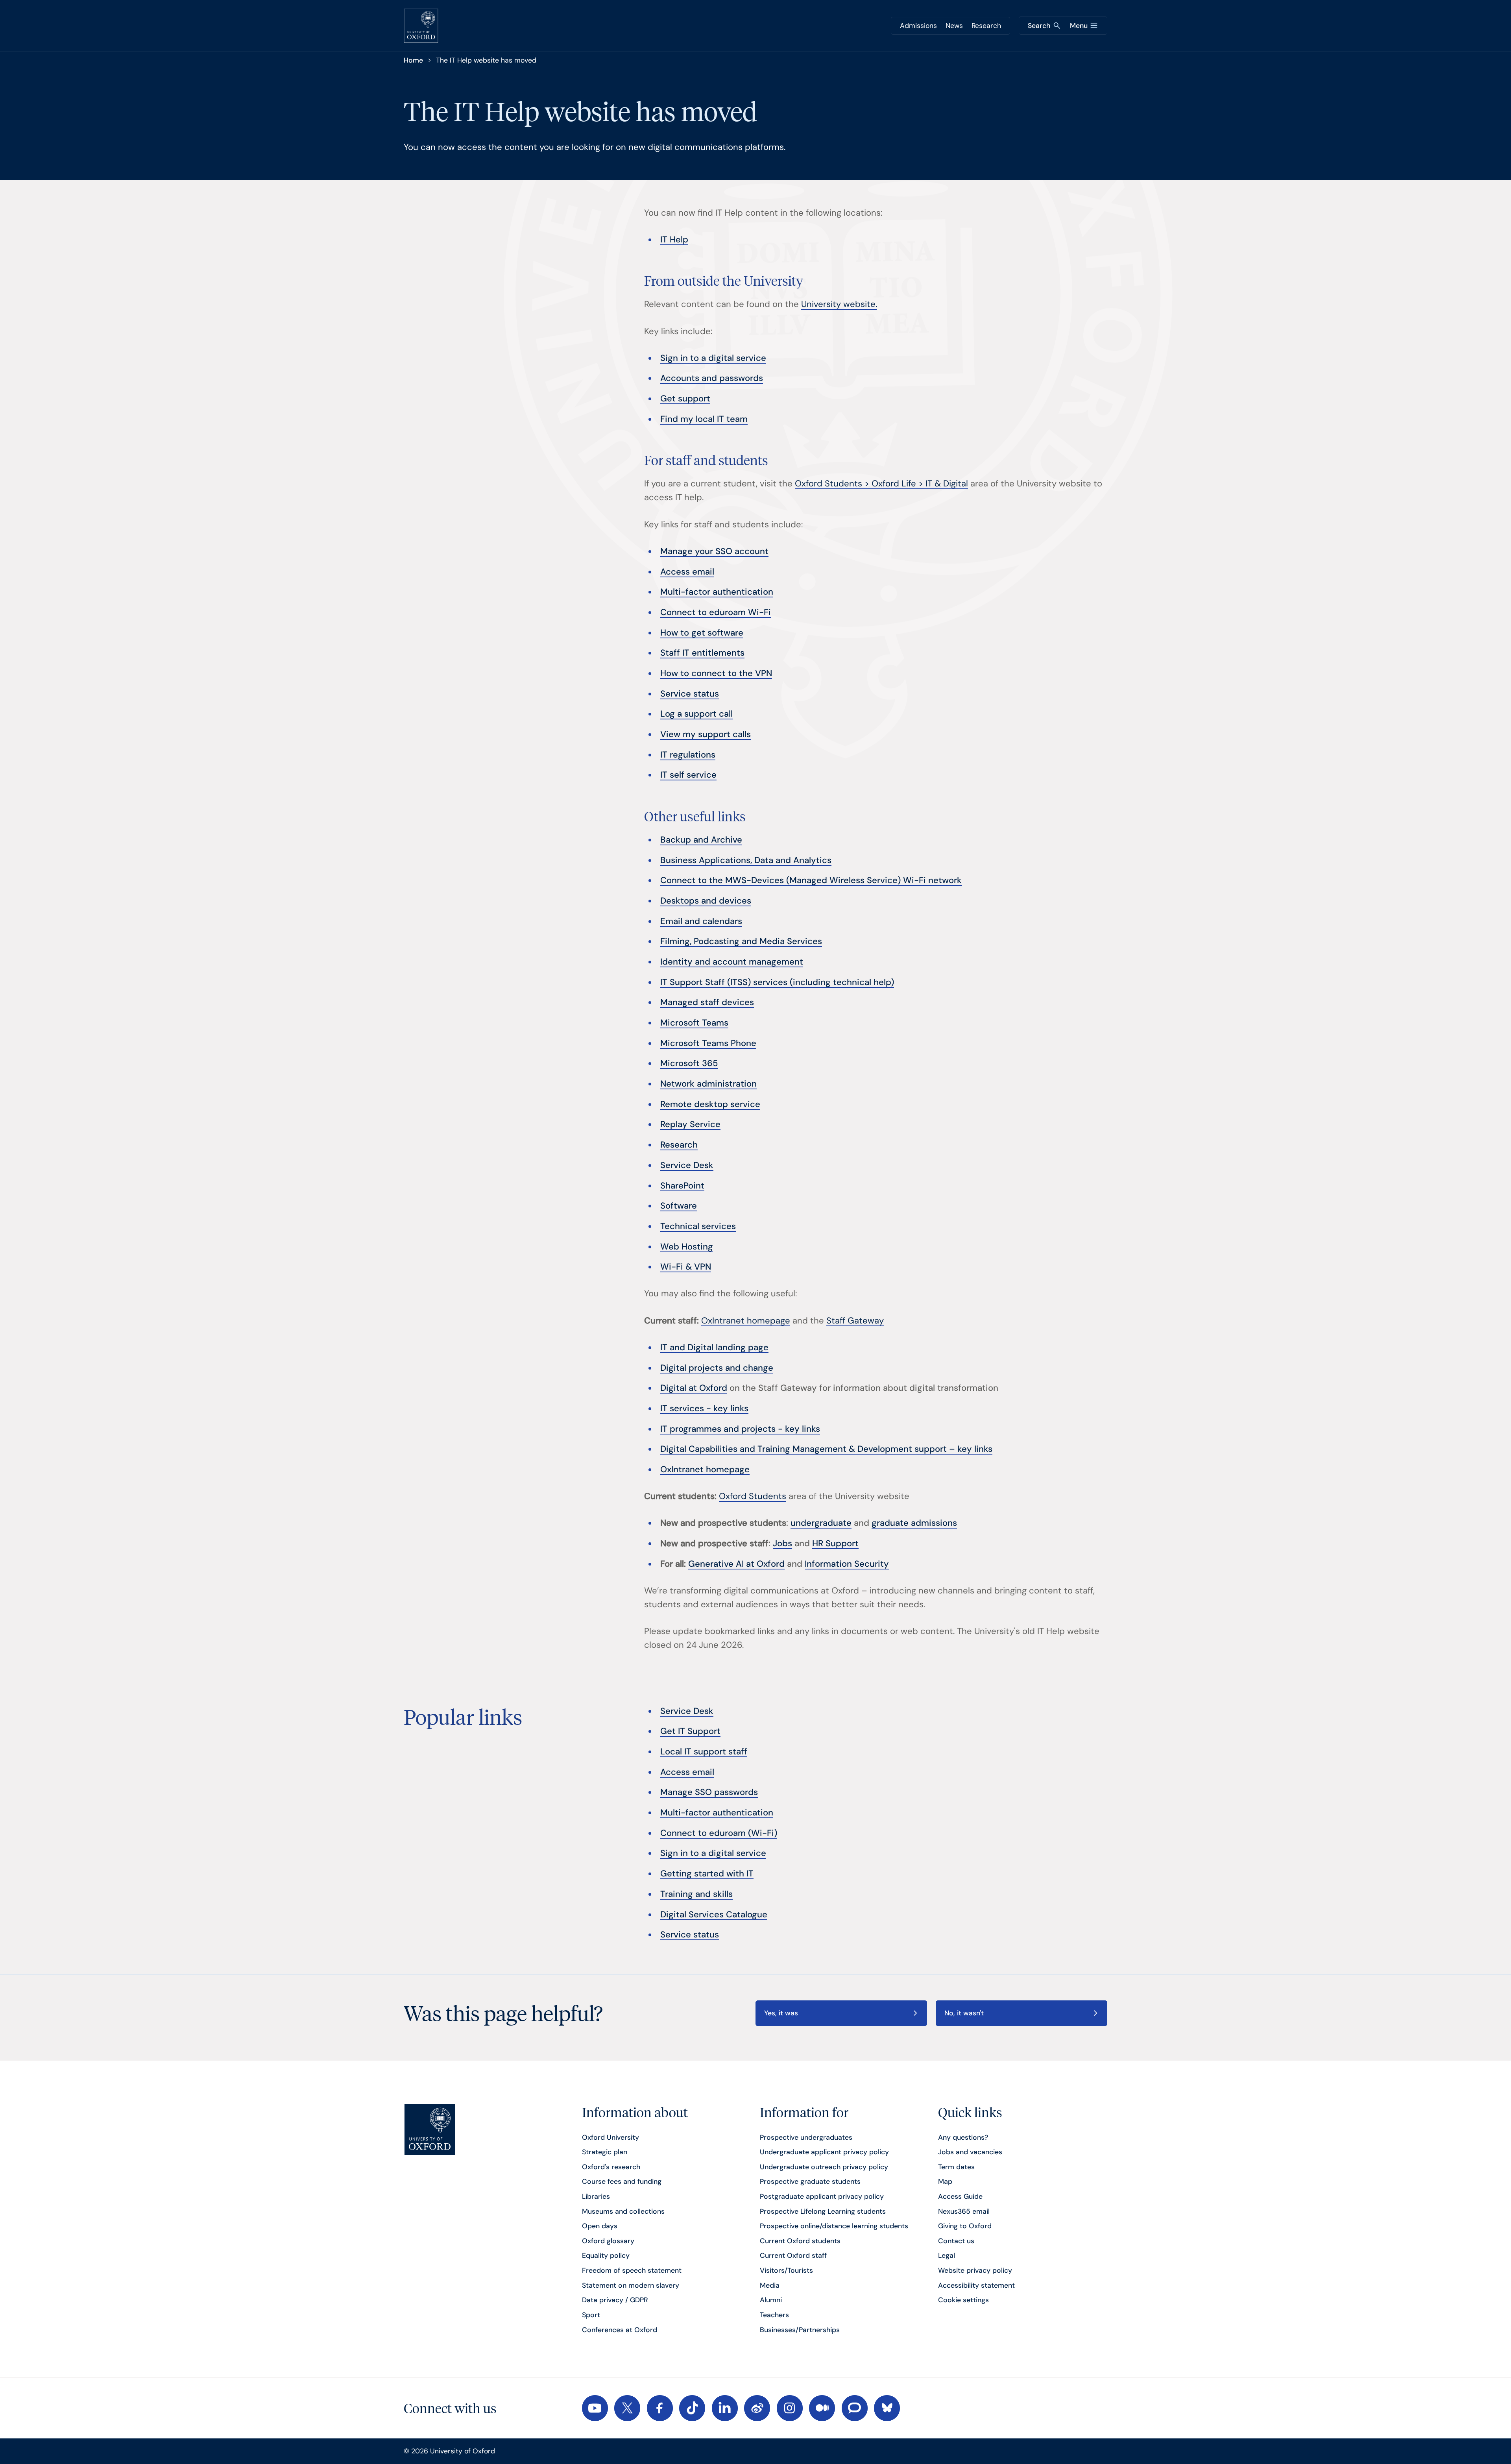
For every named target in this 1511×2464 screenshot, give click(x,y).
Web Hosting (687, 1247)
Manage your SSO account (714, 551)
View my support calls (706, 734)
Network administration (708, 1084)
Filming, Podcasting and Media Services (741, 941)
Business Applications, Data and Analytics (746, 860)
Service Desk (687, 1165)
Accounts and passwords (712, 378)
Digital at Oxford (694, 1388)
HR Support (835, 1543)
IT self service (688, 775)
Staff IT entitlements (702, 653)
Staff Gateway (855, 1321)
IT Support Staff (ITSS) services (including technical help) (777, 982)
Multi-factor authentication (717, 592)
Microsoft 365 (689, 1063)
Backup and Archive (701, 840)
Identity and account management (732, 962)
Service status (690, 694)
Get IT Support (690, 1731)
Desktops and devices (706, 901)
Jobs (782, 1543)
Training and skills (696, 1894)
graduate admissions (914, 1523)
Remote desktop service (710, 1104)
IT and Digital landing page (714, 1347)
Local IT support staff (704, 1751)
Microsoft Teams (694, 1023)
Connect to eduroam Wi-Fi (716, 612)
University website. (839, 304)
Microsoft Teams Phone (708, 1043)
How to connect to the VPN (716, 673)
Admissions (918, 26)
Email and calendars (701, 921)
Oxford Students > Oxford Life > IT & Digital (881, 483)
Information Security (847, 1564)
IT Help (674, 239)
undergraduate (821, 1523)
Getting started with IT (707, 1873)
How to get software (702, 633)
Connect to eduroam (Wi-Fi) (719, 1833)
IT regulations (688, 755)
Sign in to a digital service (713, 358)
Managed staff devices (707, 1002)
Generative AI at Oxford (736, 1564)
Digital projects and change (717, 1368)
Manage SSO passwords (709, 1792)
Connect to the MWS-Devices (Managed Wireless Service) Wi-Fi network (811, 880)
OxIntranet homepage (746, 1321)
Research (986, 26)
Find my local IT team (704, 419)
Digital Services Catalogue (714, 1914)
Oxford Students (753, 1496)
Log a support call (696, 714)
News (954, 26)
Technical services (698, 1226)
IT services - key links (704, 1408)
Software (679, 1206)
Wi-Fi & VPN (686, 1267)
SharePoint (682, 1186)
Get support (685, 398)
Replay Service (690, 1124)
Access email (687, 572)
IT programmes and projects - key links (740, 1429)
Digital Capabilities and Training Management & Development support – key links (826, 1449)
